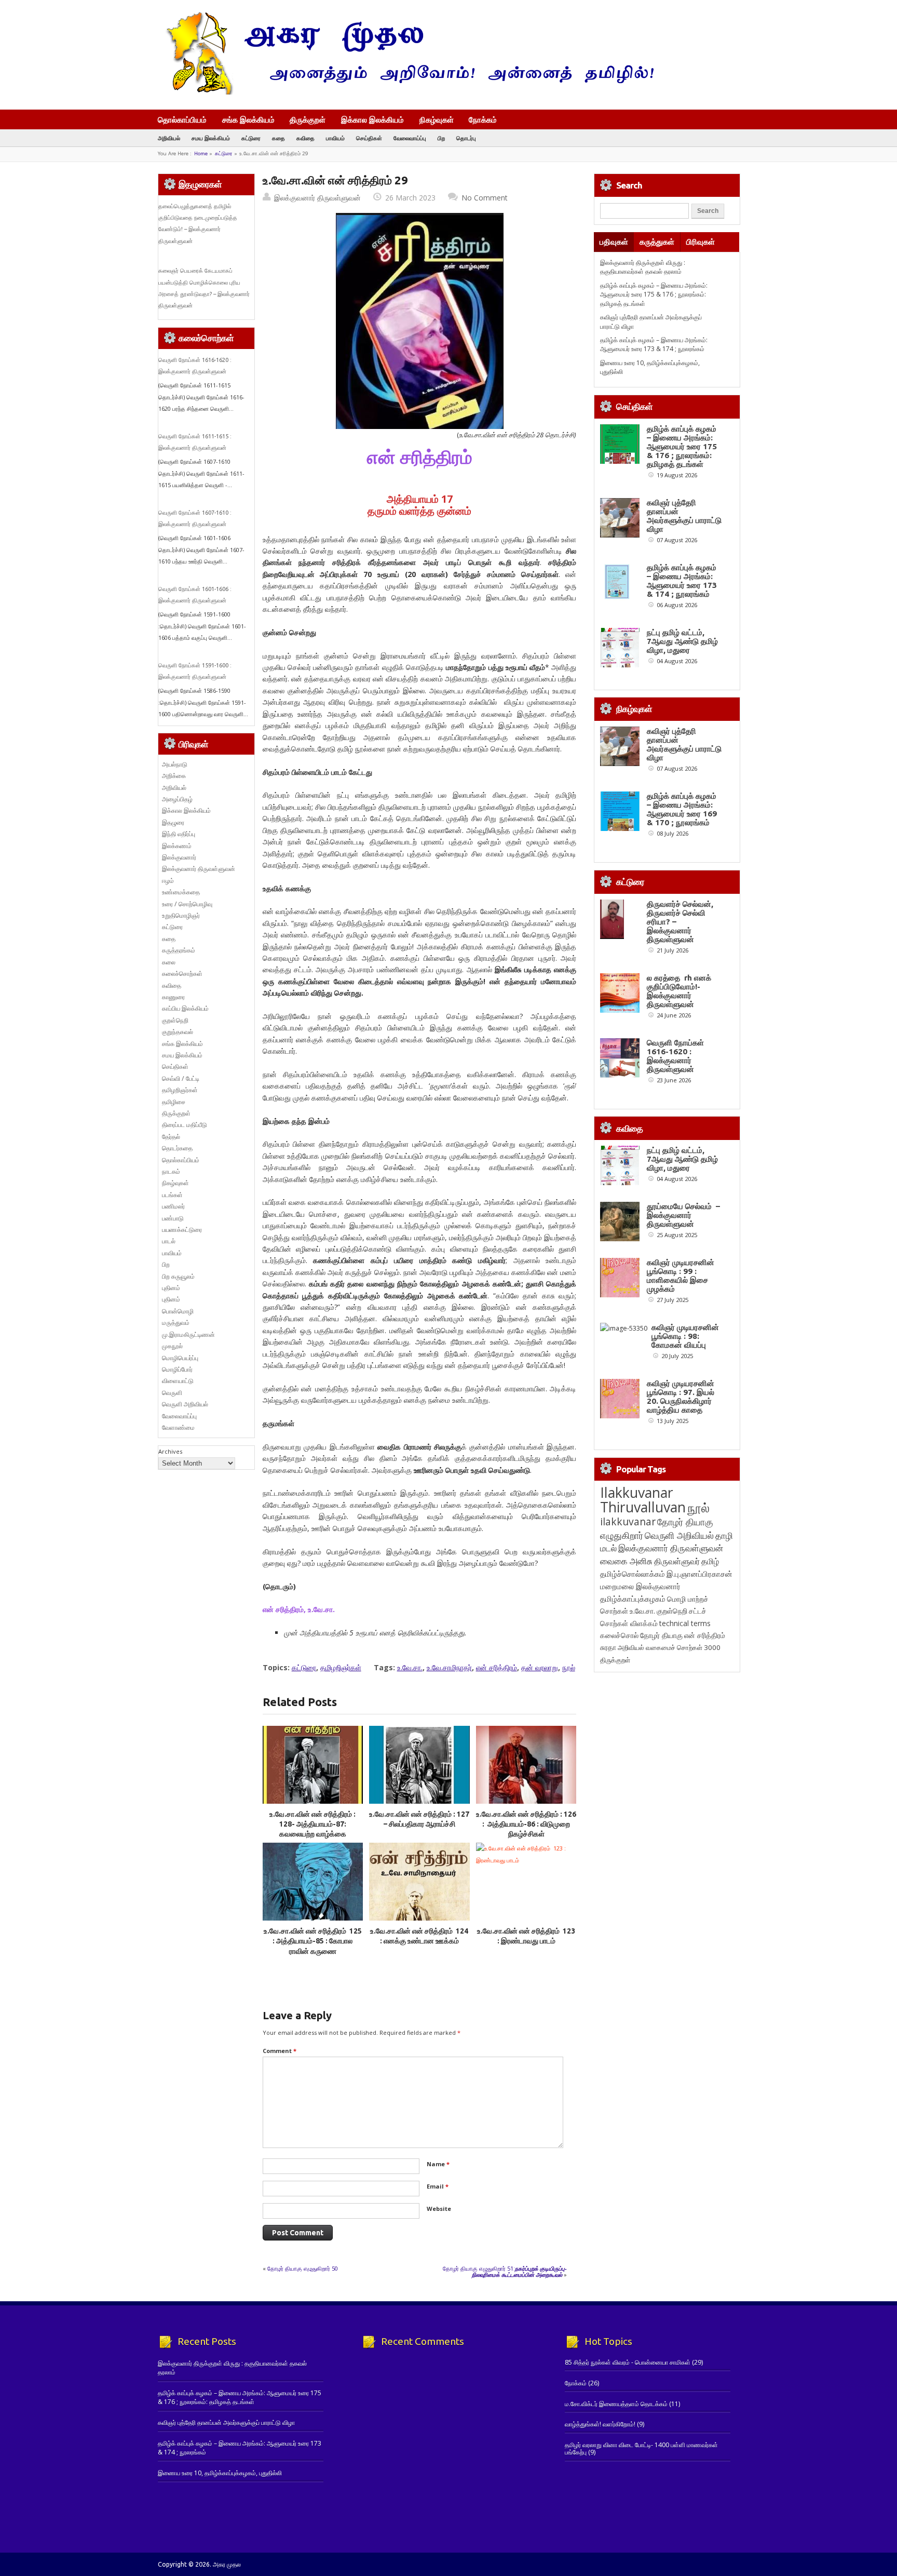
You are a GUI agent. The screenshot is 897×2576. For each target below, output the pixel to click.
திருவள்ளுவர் (677, 1561)
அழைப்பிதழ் (177, 799)
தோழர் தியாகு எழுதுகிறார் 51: (505, 2271)
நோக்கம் (483, 120)
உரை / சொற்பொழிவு (187, 904)
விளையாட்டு (178, 1381)
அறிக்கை (174, 776)
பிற (441, 138)
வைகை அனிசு (626, 1561)
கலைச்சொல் (619, 1635)
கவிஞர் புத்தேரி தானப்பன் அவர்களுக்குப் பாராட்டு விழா (684, 516)
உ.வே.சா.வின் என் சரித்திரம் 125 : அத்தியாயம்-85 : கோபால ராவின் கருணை (313, 1941)
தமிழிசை (174, 1102)
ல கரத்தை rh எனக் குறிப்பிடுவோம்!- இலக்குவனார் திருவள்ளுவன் (679, 991)
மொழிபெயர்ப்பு (180, 1358)
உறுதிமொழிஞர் (181, 915)
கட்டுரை (251, 138)
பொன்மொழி (178, 1311)
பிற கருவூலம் (178, 1276)
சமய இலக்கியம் (211, 138)
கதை (278, 138)
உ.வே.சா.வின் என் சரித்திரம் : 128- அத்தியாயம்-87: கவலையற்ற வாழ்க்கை (312, 1824)
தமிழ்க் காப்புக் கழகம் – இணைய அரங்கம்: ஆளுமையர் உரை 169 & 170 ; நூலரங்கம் (682, 809)
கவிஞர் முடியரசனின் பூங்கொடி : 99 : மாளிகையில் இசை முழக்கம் (681, 1276)
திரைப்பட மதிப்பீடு (185, 1125)
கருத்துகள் (657, 242)
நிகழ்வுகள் (437, 119)
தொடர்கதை (177, 1148)
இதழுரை (173, 822)
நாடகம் (171, 1171)
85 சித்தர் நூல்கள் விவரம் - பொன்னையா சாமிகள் (628, 2362)
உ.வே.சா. (410, 1667)
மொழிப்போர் (177, 1369)
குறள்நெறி (175, 1020)
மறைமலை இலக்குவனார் (640, 1586)
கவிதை (305, 138)
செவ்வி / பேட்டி (181, 1078)
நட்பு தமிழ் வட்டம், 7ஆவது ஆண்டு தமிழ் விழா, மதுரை (682, 641)
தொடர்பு (466, 138)
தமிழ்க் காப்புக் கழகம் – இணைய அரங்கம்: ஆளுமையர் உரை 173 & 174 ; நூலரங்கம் (654, 344)
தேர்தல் (171, 1137)
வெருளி (172, 1393)
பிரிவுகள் (701, 242)
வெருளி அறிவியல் (185, 1404)
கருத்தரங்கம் (179, 950)
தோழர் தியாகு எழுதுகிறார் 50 (303, 2268)
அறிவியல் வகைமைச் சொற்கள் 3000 (669, 1647)
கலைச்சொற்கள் (182, 974)
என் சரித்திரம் (497, 1667)
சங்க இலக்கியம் (248, 119)
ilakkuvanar (628, 1521)
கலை (169, 962)
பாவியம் (335, 138)
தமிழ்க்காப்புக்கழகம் (633, 1599)
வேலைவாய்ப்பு (410, 138)
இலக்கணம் (177, 846)
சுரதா (608, 1647)
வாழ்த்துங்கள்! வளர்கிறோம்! (600, 2424)
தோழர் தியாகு (661, 1635)
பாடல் (169, 1241)
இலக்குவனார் (179, 857)
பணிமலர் (173, 1206)
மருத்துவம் (176, 1323)
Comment (280, 2051)
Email (438, 2186)
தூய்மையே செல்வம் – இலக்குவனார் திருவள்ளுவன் (683, 1215)
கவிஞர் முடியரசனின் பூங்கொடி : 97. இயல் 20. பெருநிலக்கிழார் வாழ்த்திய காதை (681, 1397)
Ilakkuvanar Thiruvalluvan (643, 1500)
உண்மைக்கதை (181, 892)
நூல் (569, 1667)
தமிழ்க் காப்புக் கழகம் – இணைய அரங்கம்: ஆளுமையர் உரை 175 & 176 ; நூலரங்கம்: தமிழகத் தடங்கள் (654, 294)
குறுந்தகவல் (178, 1032)
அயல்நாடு (175, 764)
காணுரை (173, 997)
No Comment (485, 198)
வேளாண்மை (178, 1427)
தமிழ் (710, 1561)
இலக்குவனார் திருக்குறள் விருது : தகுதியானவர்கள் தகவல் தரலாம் (643, 267)
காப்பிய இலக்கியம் (185, 1008)
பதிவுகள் (614, 242)
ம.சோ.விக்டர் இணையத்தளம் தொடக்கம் (616, 2404)
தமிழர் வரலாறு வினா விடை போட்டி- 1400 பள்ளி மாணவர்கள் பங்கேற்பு (641, 2448)
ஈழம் (168, 881)
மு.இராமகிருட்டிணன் (188, 1334)
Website (439, 2209)
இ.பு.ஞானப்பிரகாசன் (699, 1574)
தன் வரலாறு (540, 1667)
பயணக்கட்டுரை (182, 1230)
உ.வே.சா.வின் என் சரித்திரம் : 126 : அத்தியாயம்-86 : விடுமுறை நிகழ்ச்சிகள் (526, 1824)
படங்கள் (172, 1195)
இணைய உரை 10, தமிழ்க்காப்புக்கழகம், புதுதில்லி (220, 2473)
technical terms (685, 1623)
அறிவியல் (169, 138)
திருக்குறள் (308, 119)
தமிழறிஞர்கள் (341, 1667)
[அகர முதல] (406, 92)
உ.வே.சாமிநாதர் (449, 1667)
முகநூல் (172, 1346)
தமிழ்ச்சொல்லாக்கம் (633, 1574)
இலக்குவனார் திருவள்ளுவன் (317, 198)
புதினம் (171, 1288)
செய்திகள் (369, 138)
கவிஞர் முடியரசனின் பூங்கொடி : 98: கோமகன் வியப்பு (685, 1336)
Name (438, 2164)
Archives (170, 1451)
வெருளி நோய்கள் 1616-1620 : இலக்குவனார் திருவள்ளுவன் (675, 1056)
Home (201, 153)
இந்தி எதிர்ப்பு (179, 834)
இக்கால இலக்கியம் (372, 119)
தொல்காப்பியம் (182, 119)
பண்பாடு (173, 1218)
